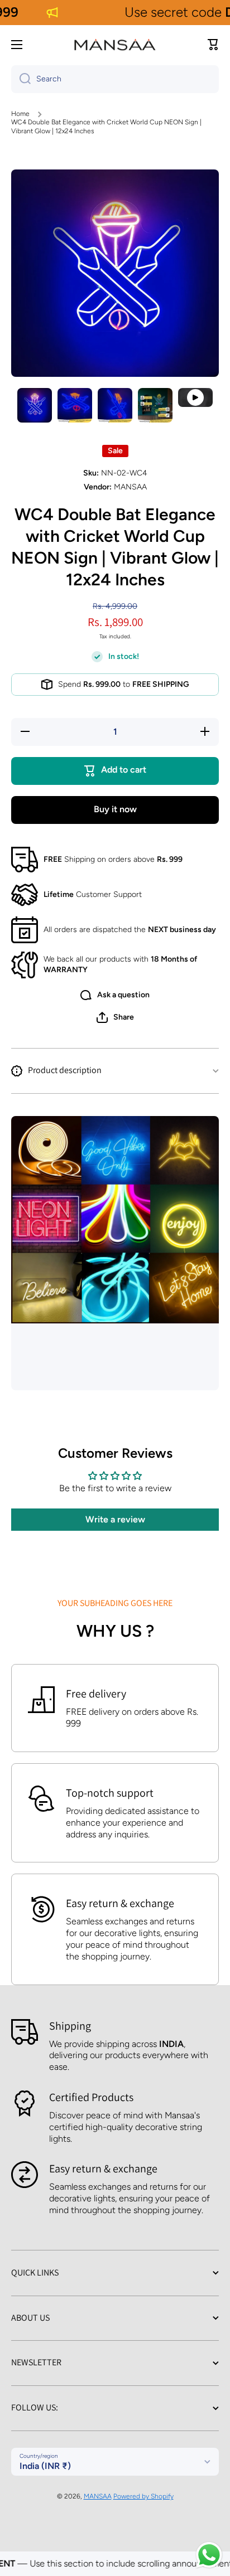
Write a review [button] (115, 1519)
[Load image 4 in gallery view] (155, 405)
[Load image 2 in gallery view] (75, 405)
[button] (213, 45)
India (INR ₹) (45, 2466)
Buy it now (115, 809)
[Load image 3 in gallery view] (115, 405)
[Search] (21, 79)
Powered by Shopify (143, 2496)
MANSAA (98, 2496)
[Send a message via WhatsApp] (209, 2555)
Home (20, 114)
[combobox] (115, 79)
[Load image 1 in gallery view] (35, 405)
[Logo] (115, 45)
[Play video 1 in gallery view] (195, 398)
